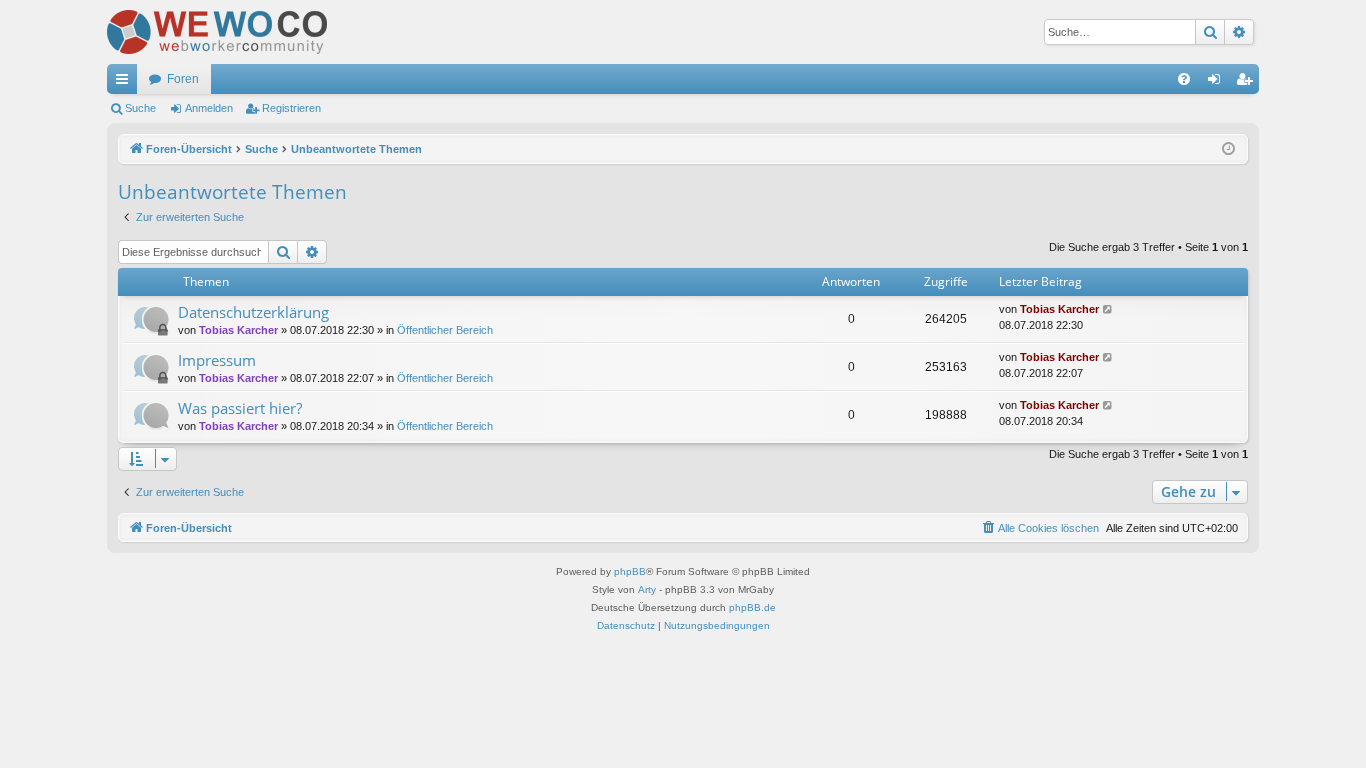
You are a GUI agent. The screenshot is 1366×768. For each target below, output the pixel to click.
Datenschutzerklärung (253, 312)
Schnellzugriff (126, 83)
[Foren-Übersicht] (217, 32)
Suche (140, 108)
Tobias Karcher (238, 330)
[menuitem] (1184, 79)
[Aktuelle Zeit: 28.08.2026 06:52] (1228, 149)
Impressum (217, 360)
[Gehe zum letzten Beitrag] (1108, 309)
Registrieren (291, 108)
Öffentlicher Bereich (445, 330)
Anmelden (209, 108)
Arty (647, 589)
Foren (183, 79)
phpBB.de (752, 607)
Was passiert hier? (240, 408)
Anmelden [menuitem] (1218, 83)
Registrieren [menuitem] (1248, 83)
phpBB (630, 571)
